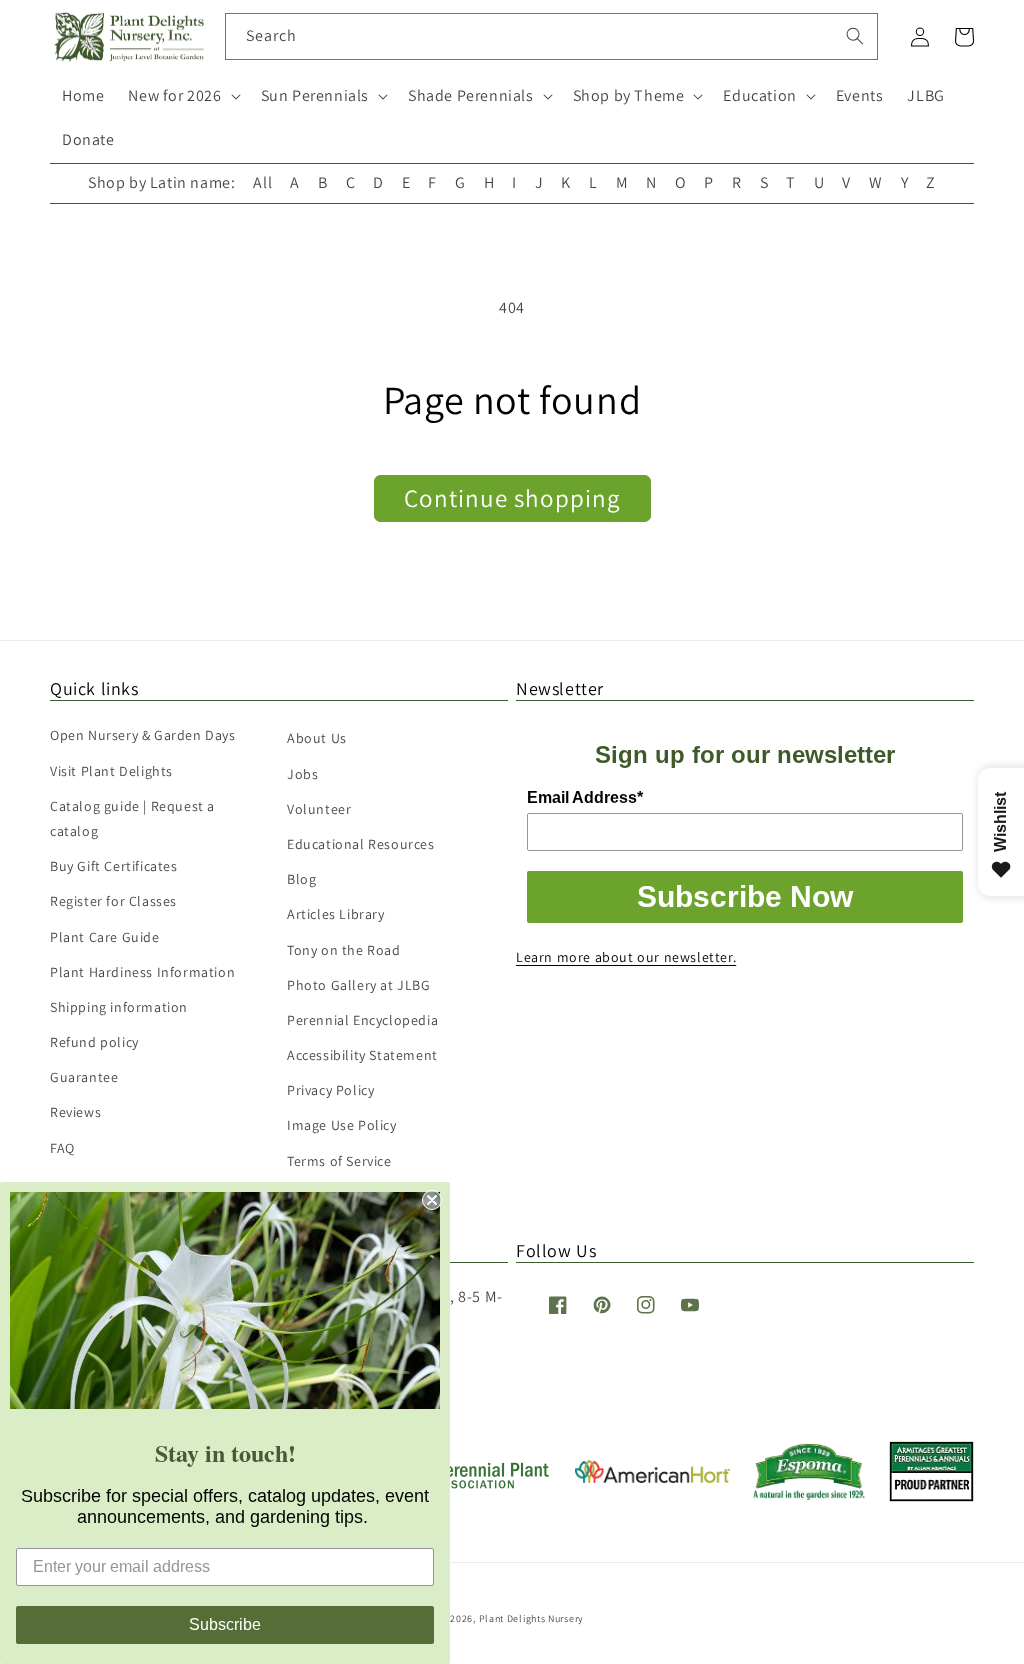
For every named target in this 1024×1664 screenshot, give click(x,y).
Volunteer (319, 809)
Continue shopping (512, 497)
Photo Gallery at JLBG (359, 985)
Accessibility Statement (362, 1055)
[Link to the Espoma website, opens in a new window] (809, 1494)
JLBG (925, 95)
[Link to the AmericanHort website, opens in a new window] (652, 1477)
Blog (301, 879)
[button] (182, 96)
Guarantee (84, 1077)
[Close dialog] (432, 1200)
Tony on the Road (344, 950)
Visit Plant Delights (111, 771)
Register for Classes (113, 901)
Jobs (302, 774)
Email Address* (585, 797)
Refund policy (94, 1042)
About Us (317, 738)
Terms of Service (339, 1161)
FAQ (62, 1148)
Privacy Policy (330, 1090)
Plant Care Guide (105, 937)
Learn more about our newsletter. (626, 957)
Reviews (75, 1112)
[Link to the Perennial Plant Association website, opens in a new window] (474, 1484)
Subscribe (225, 1624)
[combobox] (551, 36)
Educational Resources (361, 844)
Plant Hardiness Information (142, 972)
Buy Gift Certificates (114, 866)
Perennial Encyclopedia (362, 1020)
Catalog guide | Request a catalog (132, 818)
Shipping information (119, 1007)
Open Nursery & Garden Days (143, 735)
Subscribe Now (745, 896)
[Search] (855, 36)
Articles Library (336, 914)
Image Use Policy (342, 1125)
